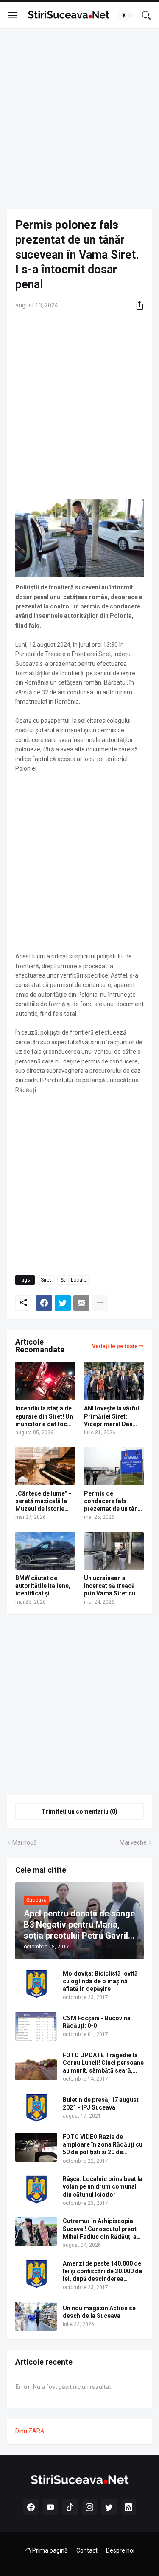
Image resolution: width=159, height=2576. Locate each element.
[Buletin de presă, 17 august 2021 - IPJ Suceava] (36, 2108)
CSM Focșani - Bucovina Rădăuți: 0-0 (97, 2022)
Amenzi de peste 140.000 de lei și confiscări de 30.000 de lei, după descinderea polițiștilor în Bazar (102, 2272)
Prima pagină (49, 2550)
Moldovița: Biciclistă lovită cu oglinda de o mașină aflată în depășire (100, 1981)
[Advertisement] (79, 119)
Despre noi (120, 2550)
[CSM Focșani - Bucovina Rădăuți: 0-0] (36, 2026)
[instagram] (89, 2507)
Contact (87, 2550)
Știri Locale (74, 1280)
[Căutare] (146, 15)
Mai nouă (25, 1842)
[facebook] (31, 2507)
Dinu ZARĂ (30, 2431)
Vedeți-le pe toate (115, 1346)
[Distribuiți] (137, 305)
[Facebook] (44, 1303)
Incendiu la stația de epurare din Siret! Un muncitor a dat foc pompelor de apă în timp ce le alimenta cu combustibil (44, 1416)
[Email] (81, 1303)
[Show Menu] (13, 15)
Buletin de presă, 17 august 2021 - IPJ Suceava (101, 2104)
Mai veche (133, 1842)
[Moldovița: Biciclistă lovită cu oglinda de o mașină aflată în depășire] (36, 1984)
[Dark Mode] (126, 15)
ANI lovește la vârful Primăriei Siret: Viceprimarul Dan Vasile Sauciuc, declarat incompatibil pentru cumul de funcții (112, 1416)
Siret (46, 1280)
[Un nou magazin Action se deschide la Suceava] (36, 2316)
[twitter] (109, 2507)
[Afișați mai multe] (100, 1303)
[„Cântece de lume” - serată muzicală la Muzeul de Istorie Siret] (45, 1466)
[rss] (128, 2507)
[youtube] (50, 2507)
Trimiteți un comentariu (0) (79, 1811)
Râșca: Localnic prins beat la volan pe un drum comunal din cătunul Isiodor (103, 2186)
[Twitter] (63, 1303)
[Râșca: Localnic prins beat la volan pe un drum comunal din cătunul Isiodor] (36, 2189)
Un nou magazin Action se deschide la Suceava (99, 2312)
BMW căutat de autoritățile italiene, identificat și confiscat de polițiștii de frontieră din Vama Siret (45, 1586)
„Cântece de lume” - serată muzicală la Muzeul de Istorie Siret (43, 1501)
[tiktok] (70, 2507)
